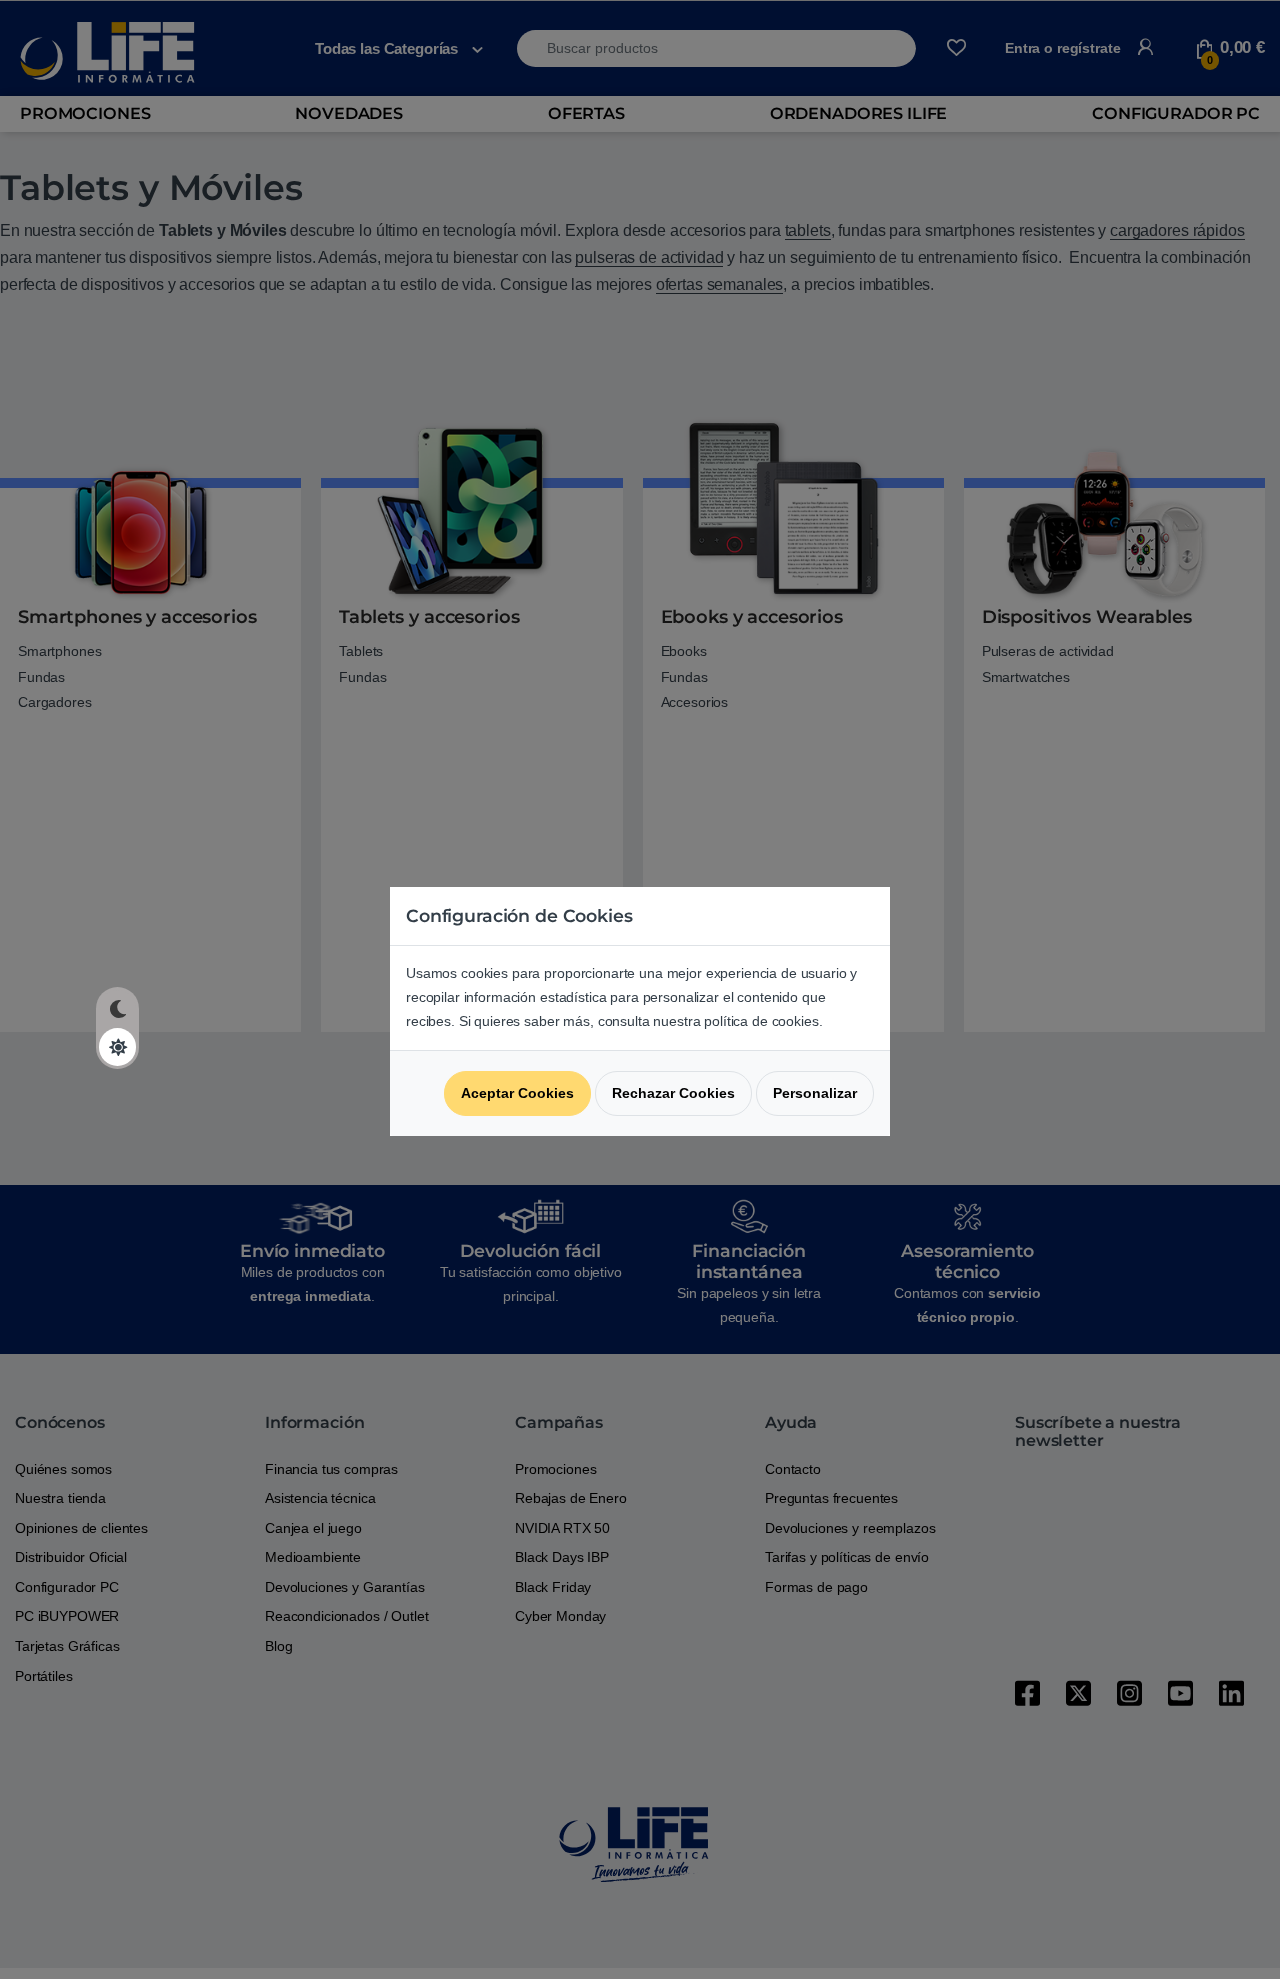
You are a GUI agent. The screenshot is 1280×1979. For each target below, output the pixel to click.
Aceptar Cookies (517, 1093)
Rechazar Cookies (673, 1093)
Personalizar (815, 1093)
